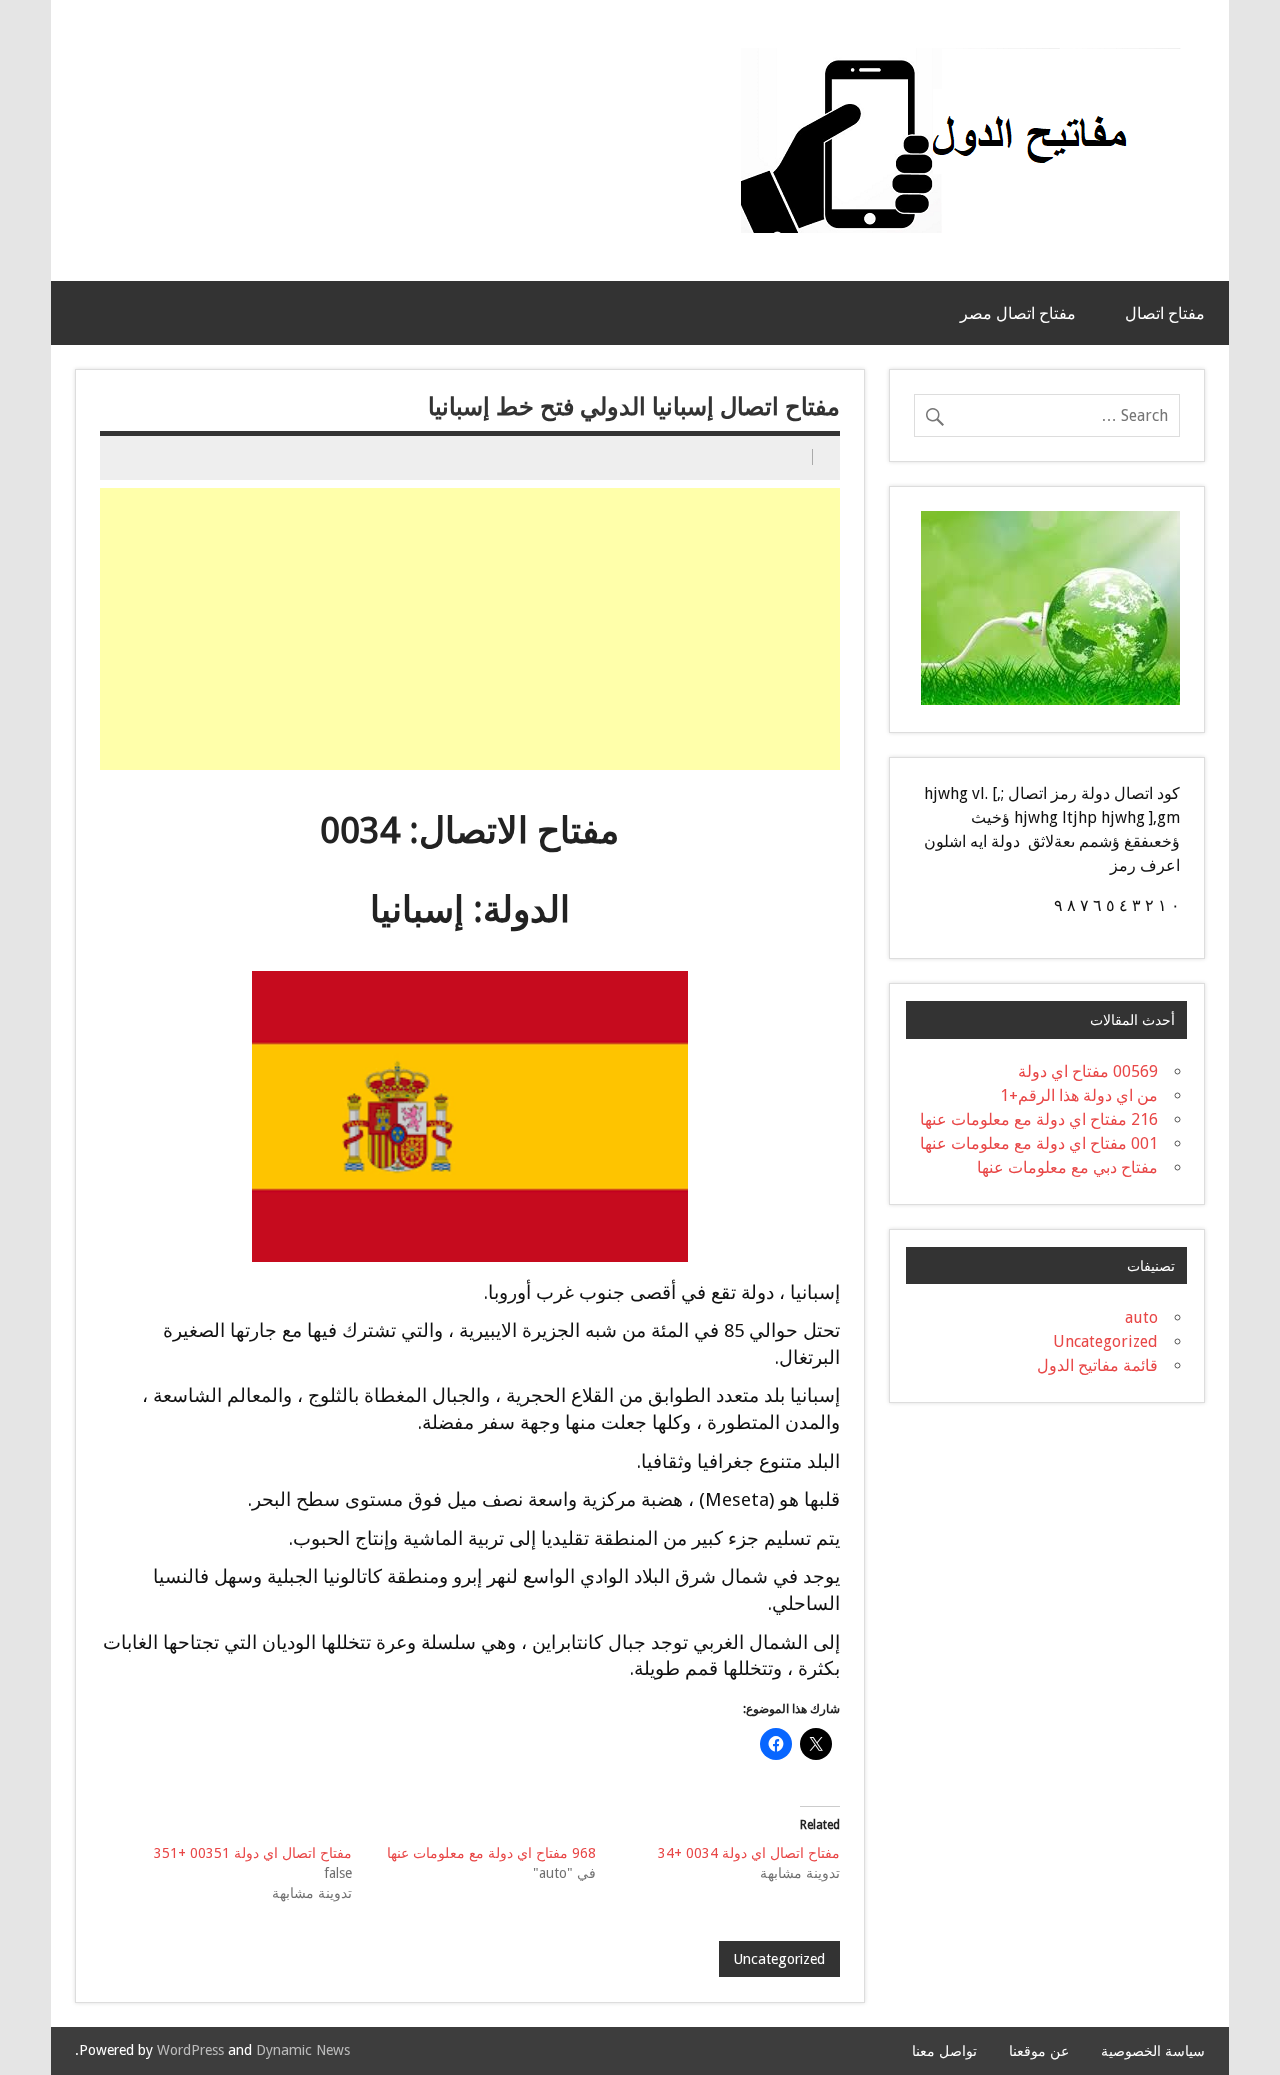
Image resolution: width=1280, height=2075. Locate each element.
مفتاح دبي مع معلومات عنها (1067, 1167)
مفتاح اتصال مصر (1018, 313)
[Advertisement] (468, 629)
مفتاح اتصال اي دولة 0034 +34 (749, 1853)
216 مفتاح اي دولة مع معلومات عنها (1039, 1119)
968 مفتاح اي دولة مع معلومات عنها (491, 1853)
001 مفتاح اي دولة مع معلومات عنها (1039, 1143)
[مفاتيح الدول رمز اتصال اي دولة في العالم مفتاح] (961, 55)
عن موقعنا (1039, 2051)
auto (1141, 1317)
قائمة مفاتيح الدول (1097, 1365)
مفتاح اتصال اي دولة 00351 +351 (253, 1853)
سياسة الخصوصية (1153, 2051)
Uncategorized (779, 1959)
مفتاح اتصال (1165, 313)
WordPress (190, 2050)
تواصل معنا (944, 2051)
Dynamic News (303, 2050)
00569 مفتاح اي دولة (1088, 1071)
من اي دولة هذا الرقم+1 (1079, 1095)
